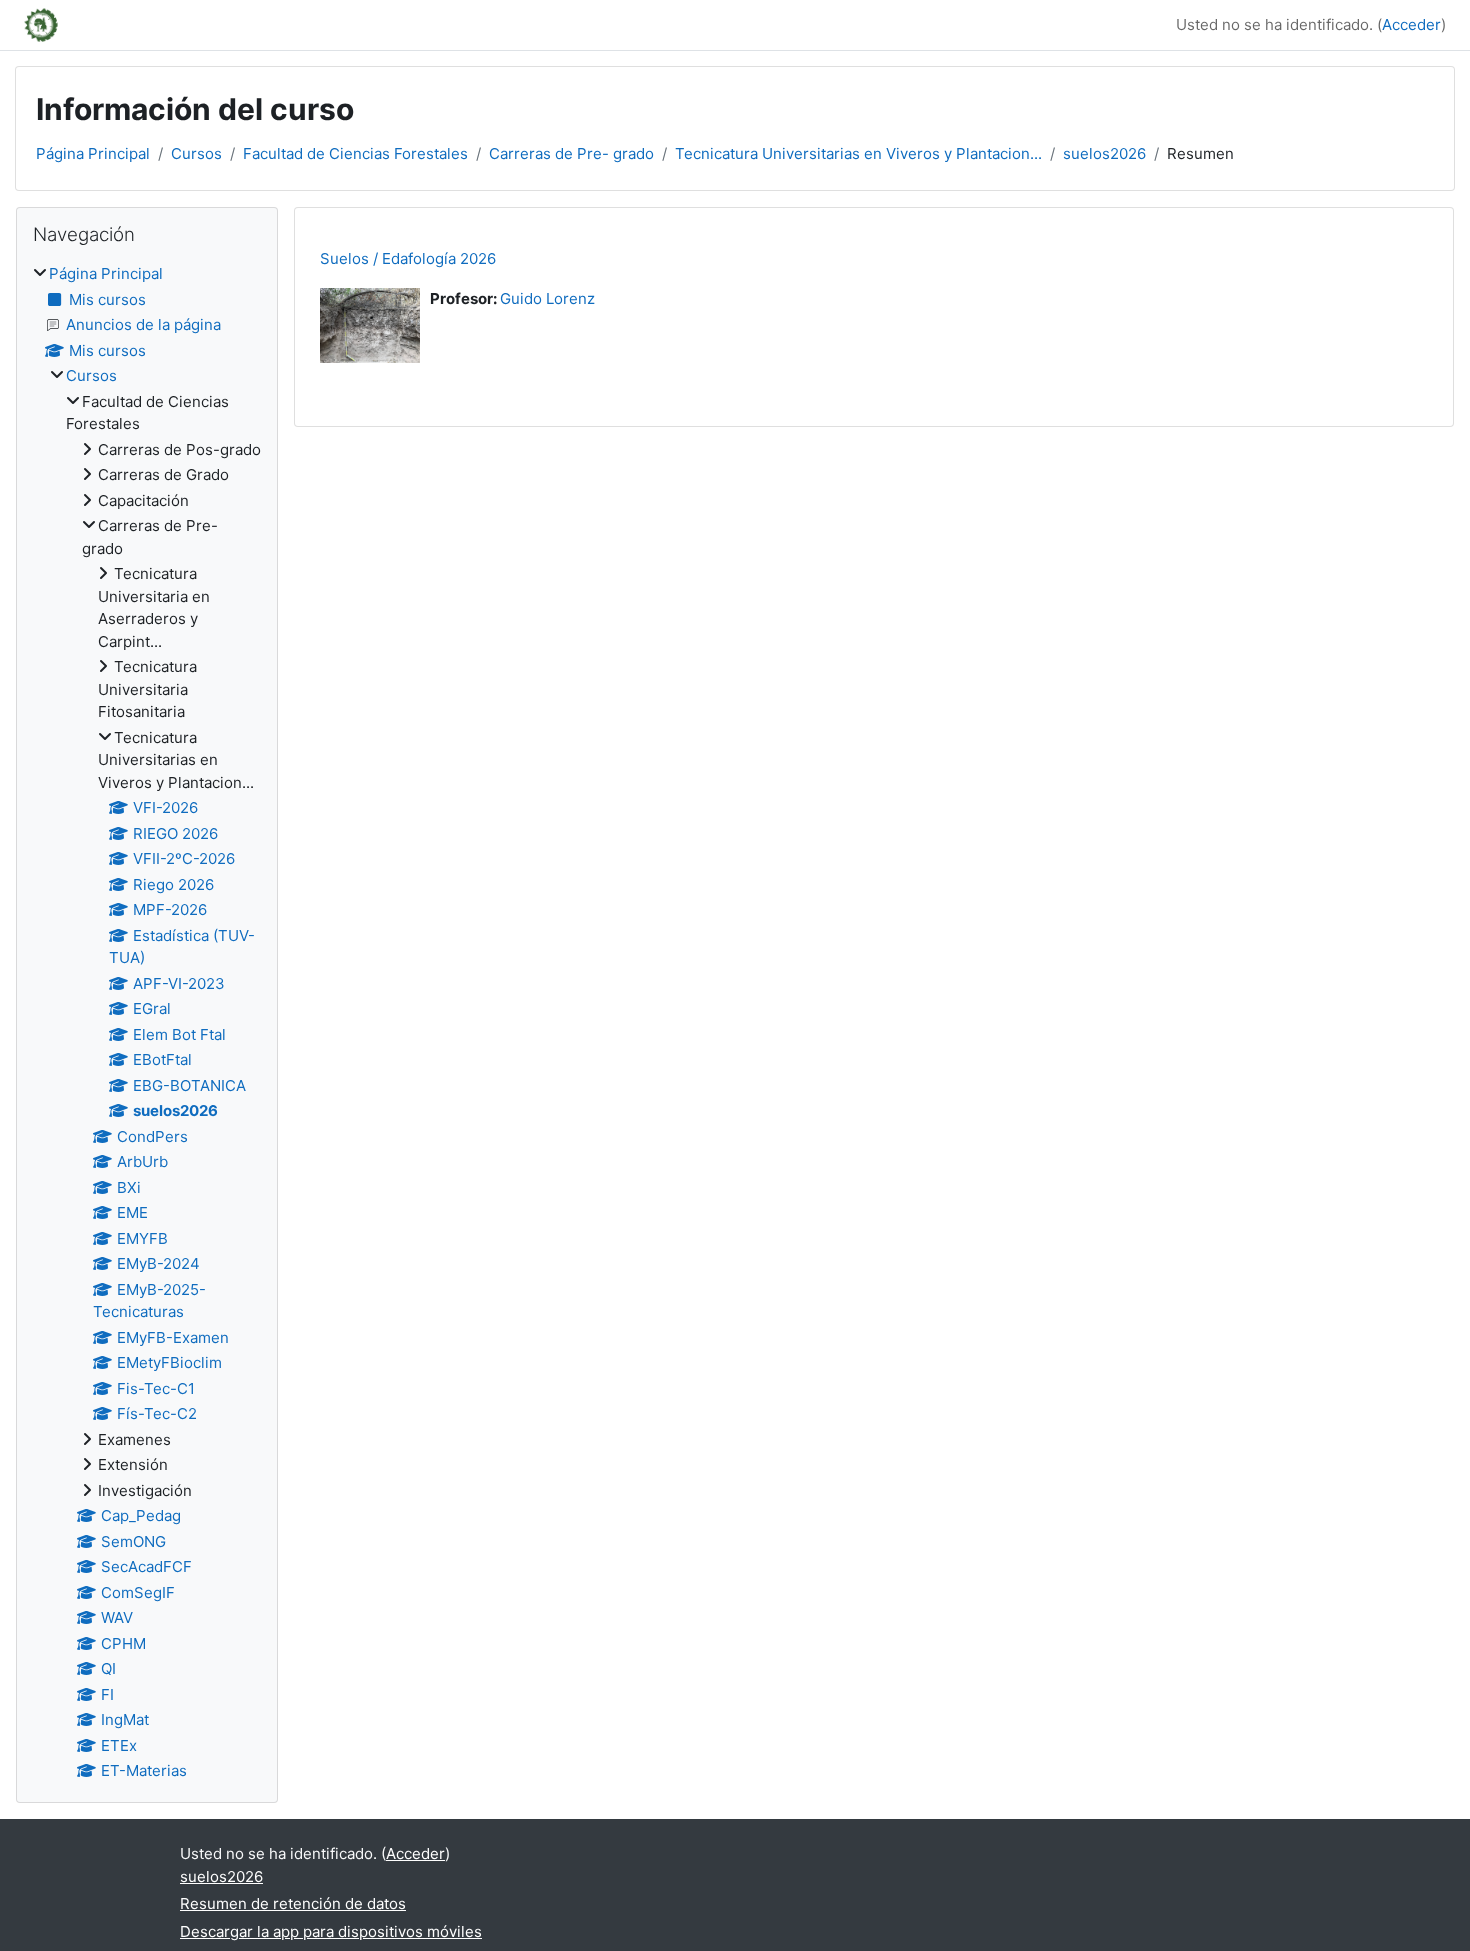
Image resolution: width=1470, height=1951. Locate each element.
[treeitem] (147, 1023)
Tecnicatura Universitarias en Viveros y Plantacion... (858, 153)
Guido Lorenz (547, 298)
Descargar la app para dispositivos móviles (331, 1931)
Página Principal (93, 153)
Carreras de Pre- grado (571, 153)
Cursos (196, 153)
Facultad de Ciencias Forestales (355, 153)
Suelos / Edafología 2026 (408, 258)
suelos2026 (1104, 153)
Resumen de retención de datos (293, 1903)
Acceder (1411, 24)
